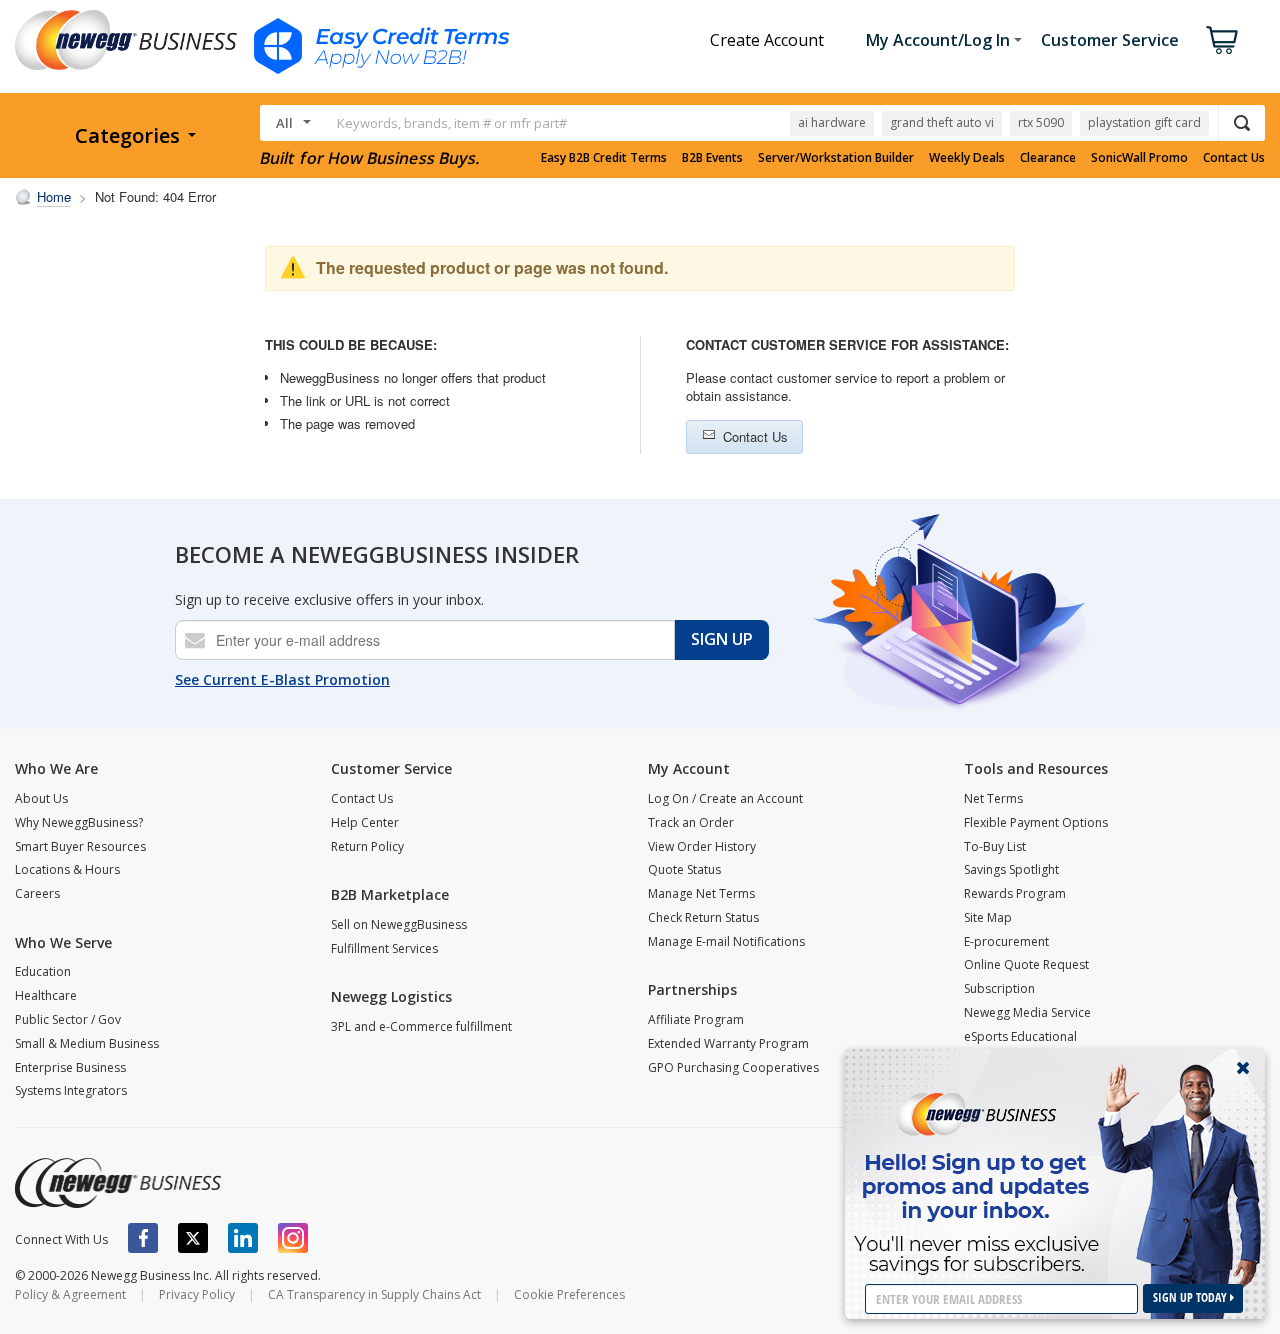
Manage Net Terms (701, 893)
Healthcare (46, 995)
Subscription (999, 988)
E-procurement (1006, 941)
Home (54, 196)
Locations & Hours (67, 869)
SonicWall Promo (1139, 158)
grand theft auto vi (942, 122)
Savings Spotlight (1011, 869)
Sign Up (722, 639)
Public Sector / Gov (68, 1019)
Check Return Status (703, 917)
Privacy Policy (197, 1294)
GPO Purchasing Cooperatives (733, 1067)
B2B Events (712, 158)
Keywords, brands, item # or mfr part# (452, 123)
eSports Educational (1020, 1036)
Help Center (365, 822)
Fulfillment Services (384, 948)
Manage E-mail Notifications (726, 941)
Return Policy (367, 846)
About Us (41, 798)
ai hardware (832, 122)
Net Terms (993, 798)
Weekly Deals (967, 158)
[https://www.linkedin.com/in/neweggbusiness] (243, 1238)
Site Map (988, 917)
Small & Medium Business (87, 1043)
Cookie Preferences (569, 1294)
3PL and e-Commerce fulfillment (421, 1026)
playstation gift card (1144, 122)
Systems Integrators (71, 1090)
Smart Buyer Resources (80, 846)
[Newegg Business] (118, 1183)
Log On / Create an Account (725, 798)
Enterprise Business (70, 1067)
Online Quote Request (1026, 964)
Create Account (767, 40)
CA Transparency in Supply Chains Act (374, 1294)
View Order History (702, 846)
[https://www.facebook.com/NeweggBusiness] (143, 1238)
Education (43, 971)
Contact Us (1234, 158)
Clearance (1048, 158)
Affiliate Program (696, 1019)
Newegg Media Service (1027, 1012)
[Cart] (1222, 40)
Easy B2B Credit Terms (604, 158)
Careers (37, 893)
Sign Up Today (1191, 1297)
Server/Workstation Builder (836, 158)
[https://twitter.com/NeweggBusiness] (193, 1238)
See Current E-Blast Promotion (282, 679)
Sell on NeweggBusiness (399, 924)
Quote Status (684, 869)
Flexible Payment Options (1036, 822)
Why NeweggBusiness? (79, 822)
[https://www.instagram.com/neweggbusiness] (293, 1238)
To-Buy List (995, 846)
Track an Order (691, 822)
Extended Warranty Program (728, 1043)
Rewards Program (1015, 893)
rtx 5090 (1041, 122)
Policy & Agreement (70, 1294)
